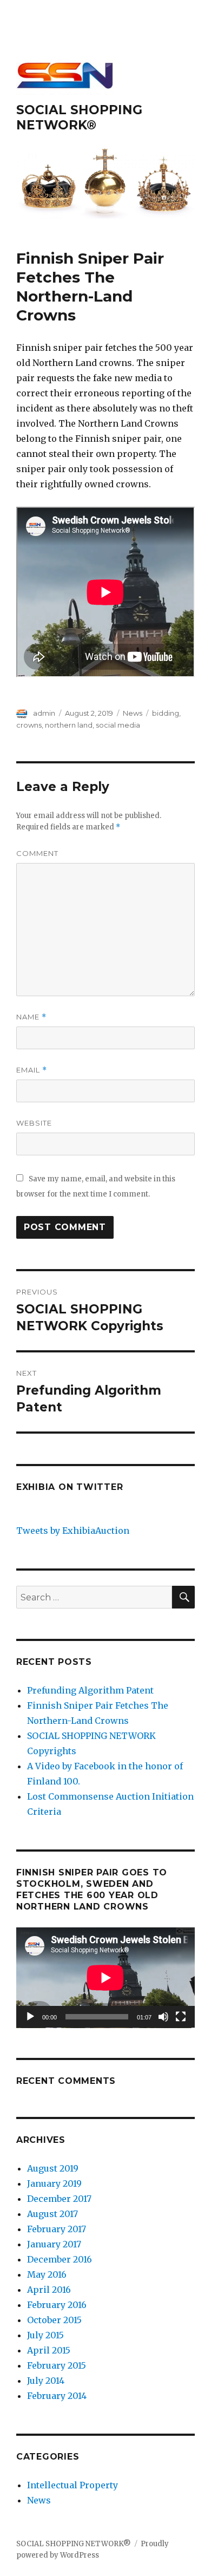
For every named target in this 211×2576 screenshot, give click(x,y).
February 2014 (57, 2396)
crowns (29, 725)
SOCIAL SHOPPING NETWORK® (79, 117)
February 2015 (57, 2365)
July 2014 (46, 2381)
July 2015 (45, 2335)
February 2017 (57, 2229)
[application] (105, 1978)
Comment (37, 853)
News (133, 713)
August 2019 (53, 2168)
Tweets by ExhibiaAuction (73, 1531)
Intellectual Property (72, 2485)
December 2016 (60, 2259)
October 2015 (54, 2320)
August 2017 (52, 2214)
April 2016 (49, 2290)
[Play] (30, 2017)
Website (34, 1123)
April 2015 (49, 2350)
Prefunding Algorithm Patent (90, 1690)
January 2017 (54, 2244)
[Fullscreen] (181, 2017)
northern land (69, 725)
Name (31, 1017)
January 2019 (54, 2183)
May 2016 (47, 2274)
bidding (166, 713)
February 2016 (57, 2305)
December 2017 (59, 2199)
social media (118, 725)
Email (32, 1070)
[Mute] (163, 2017)
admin (44, 713)
